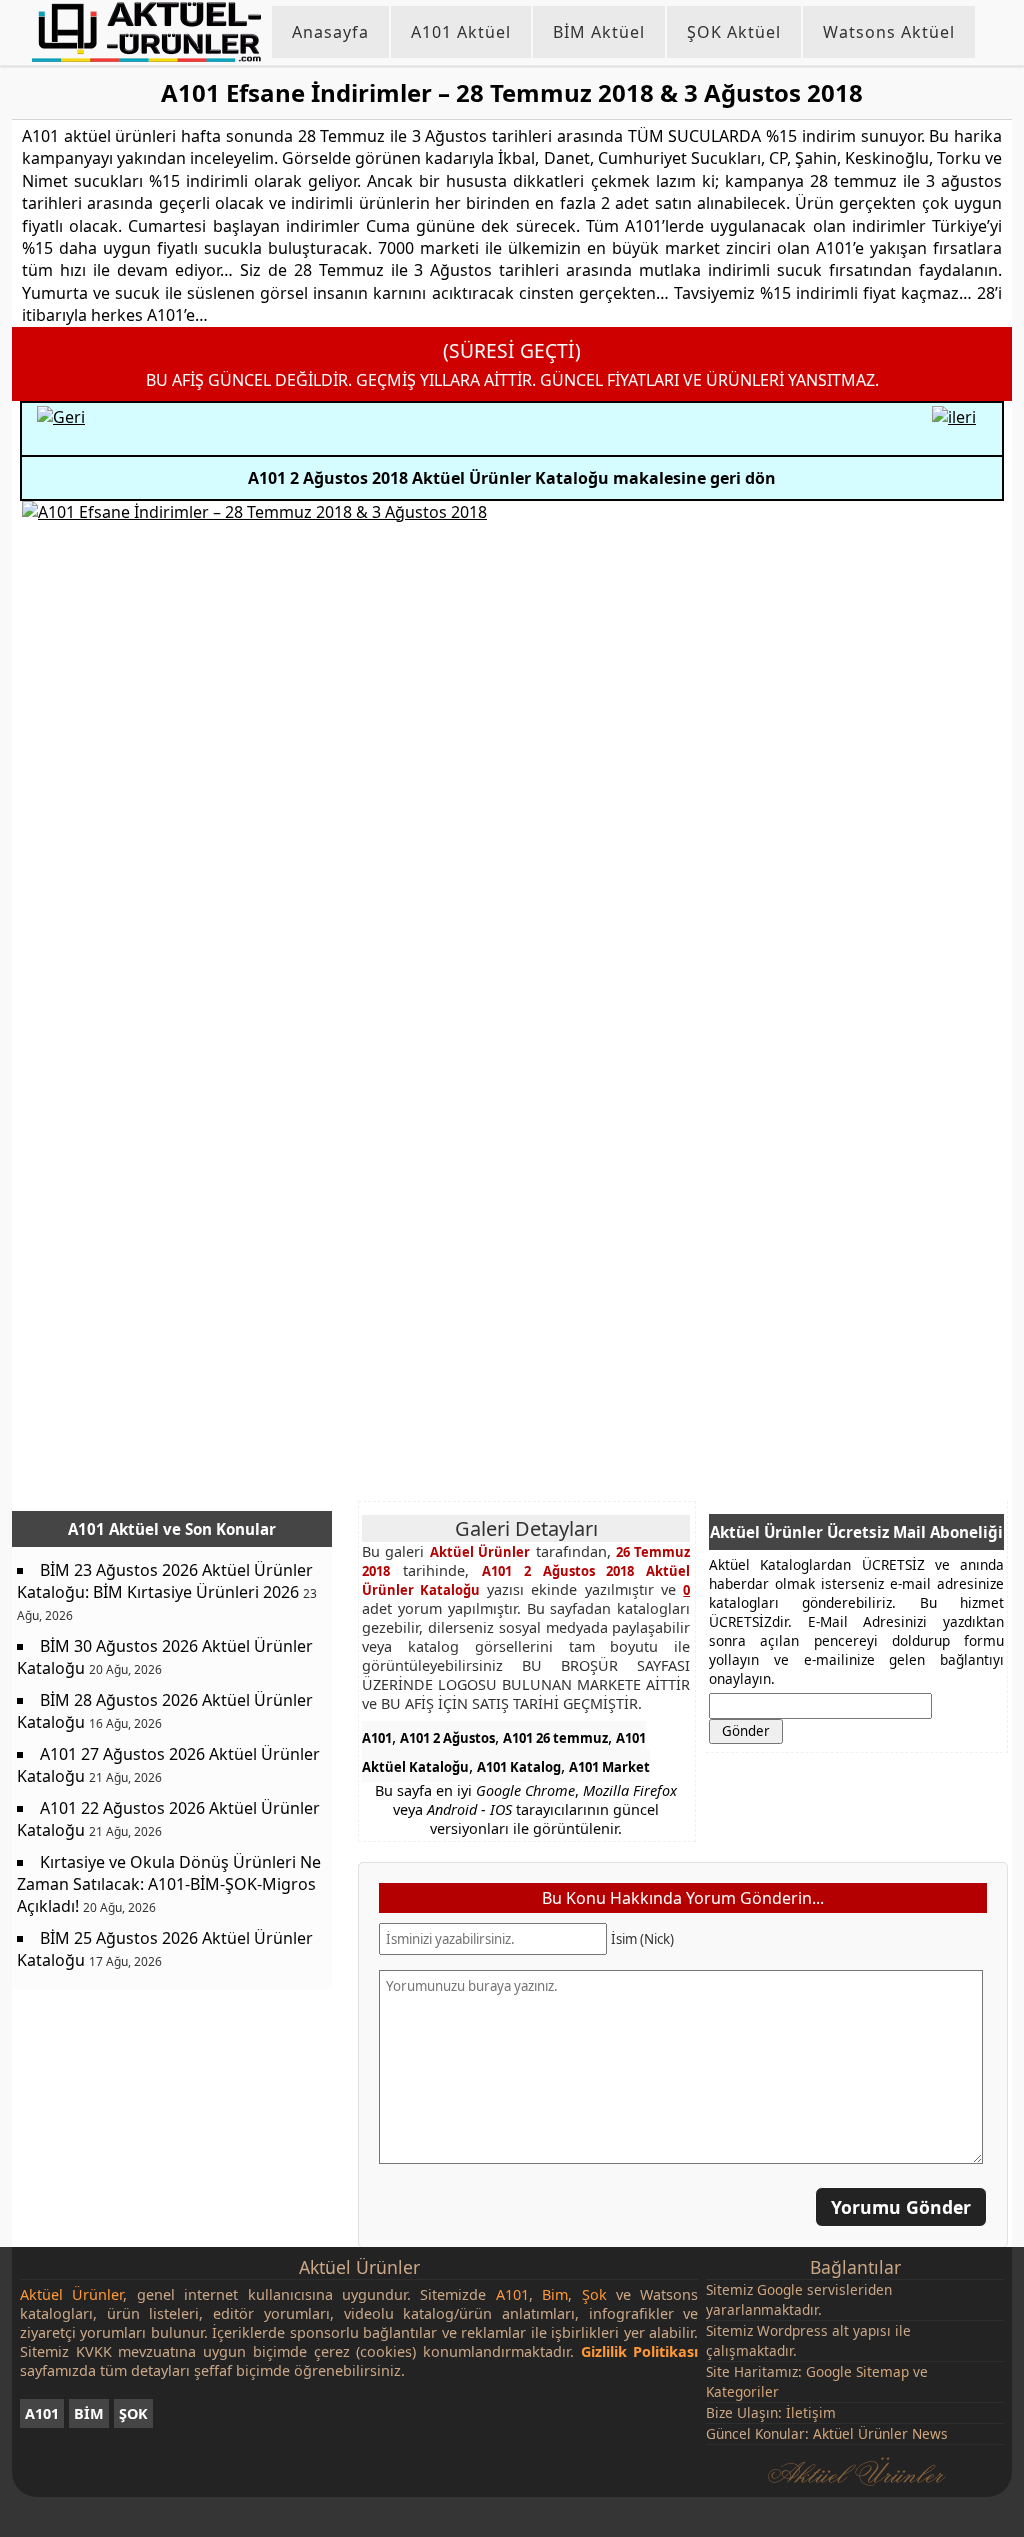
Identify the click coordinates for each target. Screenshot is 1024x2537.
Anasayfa (330, 32)
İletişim (811, 2412)
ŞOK (133, 2413)
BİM (89, 2413)
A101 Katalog (519, 1767)
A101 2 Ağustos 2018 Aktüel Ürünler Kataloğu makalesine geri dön (512, 478)
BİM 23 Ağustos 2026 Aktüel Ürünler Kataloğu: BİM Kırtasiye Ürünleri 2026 (165, 1581)
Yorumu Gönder (901, 2206)
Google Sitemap (857, 2371)
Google (780, 2289)
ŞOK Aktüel (734, 32)
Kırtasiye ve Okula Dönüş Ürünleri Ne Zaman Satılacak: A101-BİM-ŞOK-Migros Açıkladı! (169, 1884)
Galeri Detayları (526, 1528)
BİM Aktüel (599, 32)
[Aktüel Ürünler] (146, 32)
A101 (377, 1738)
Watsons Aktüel (889, 32)
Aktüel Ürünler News (880, 2433)
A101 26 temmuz (555, 1738)
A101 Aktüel (461, 32)
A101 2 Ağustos (447, 1738)
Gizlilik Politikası (640, 2351)
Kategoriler (742, 2391)
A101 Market (609, 1767)
